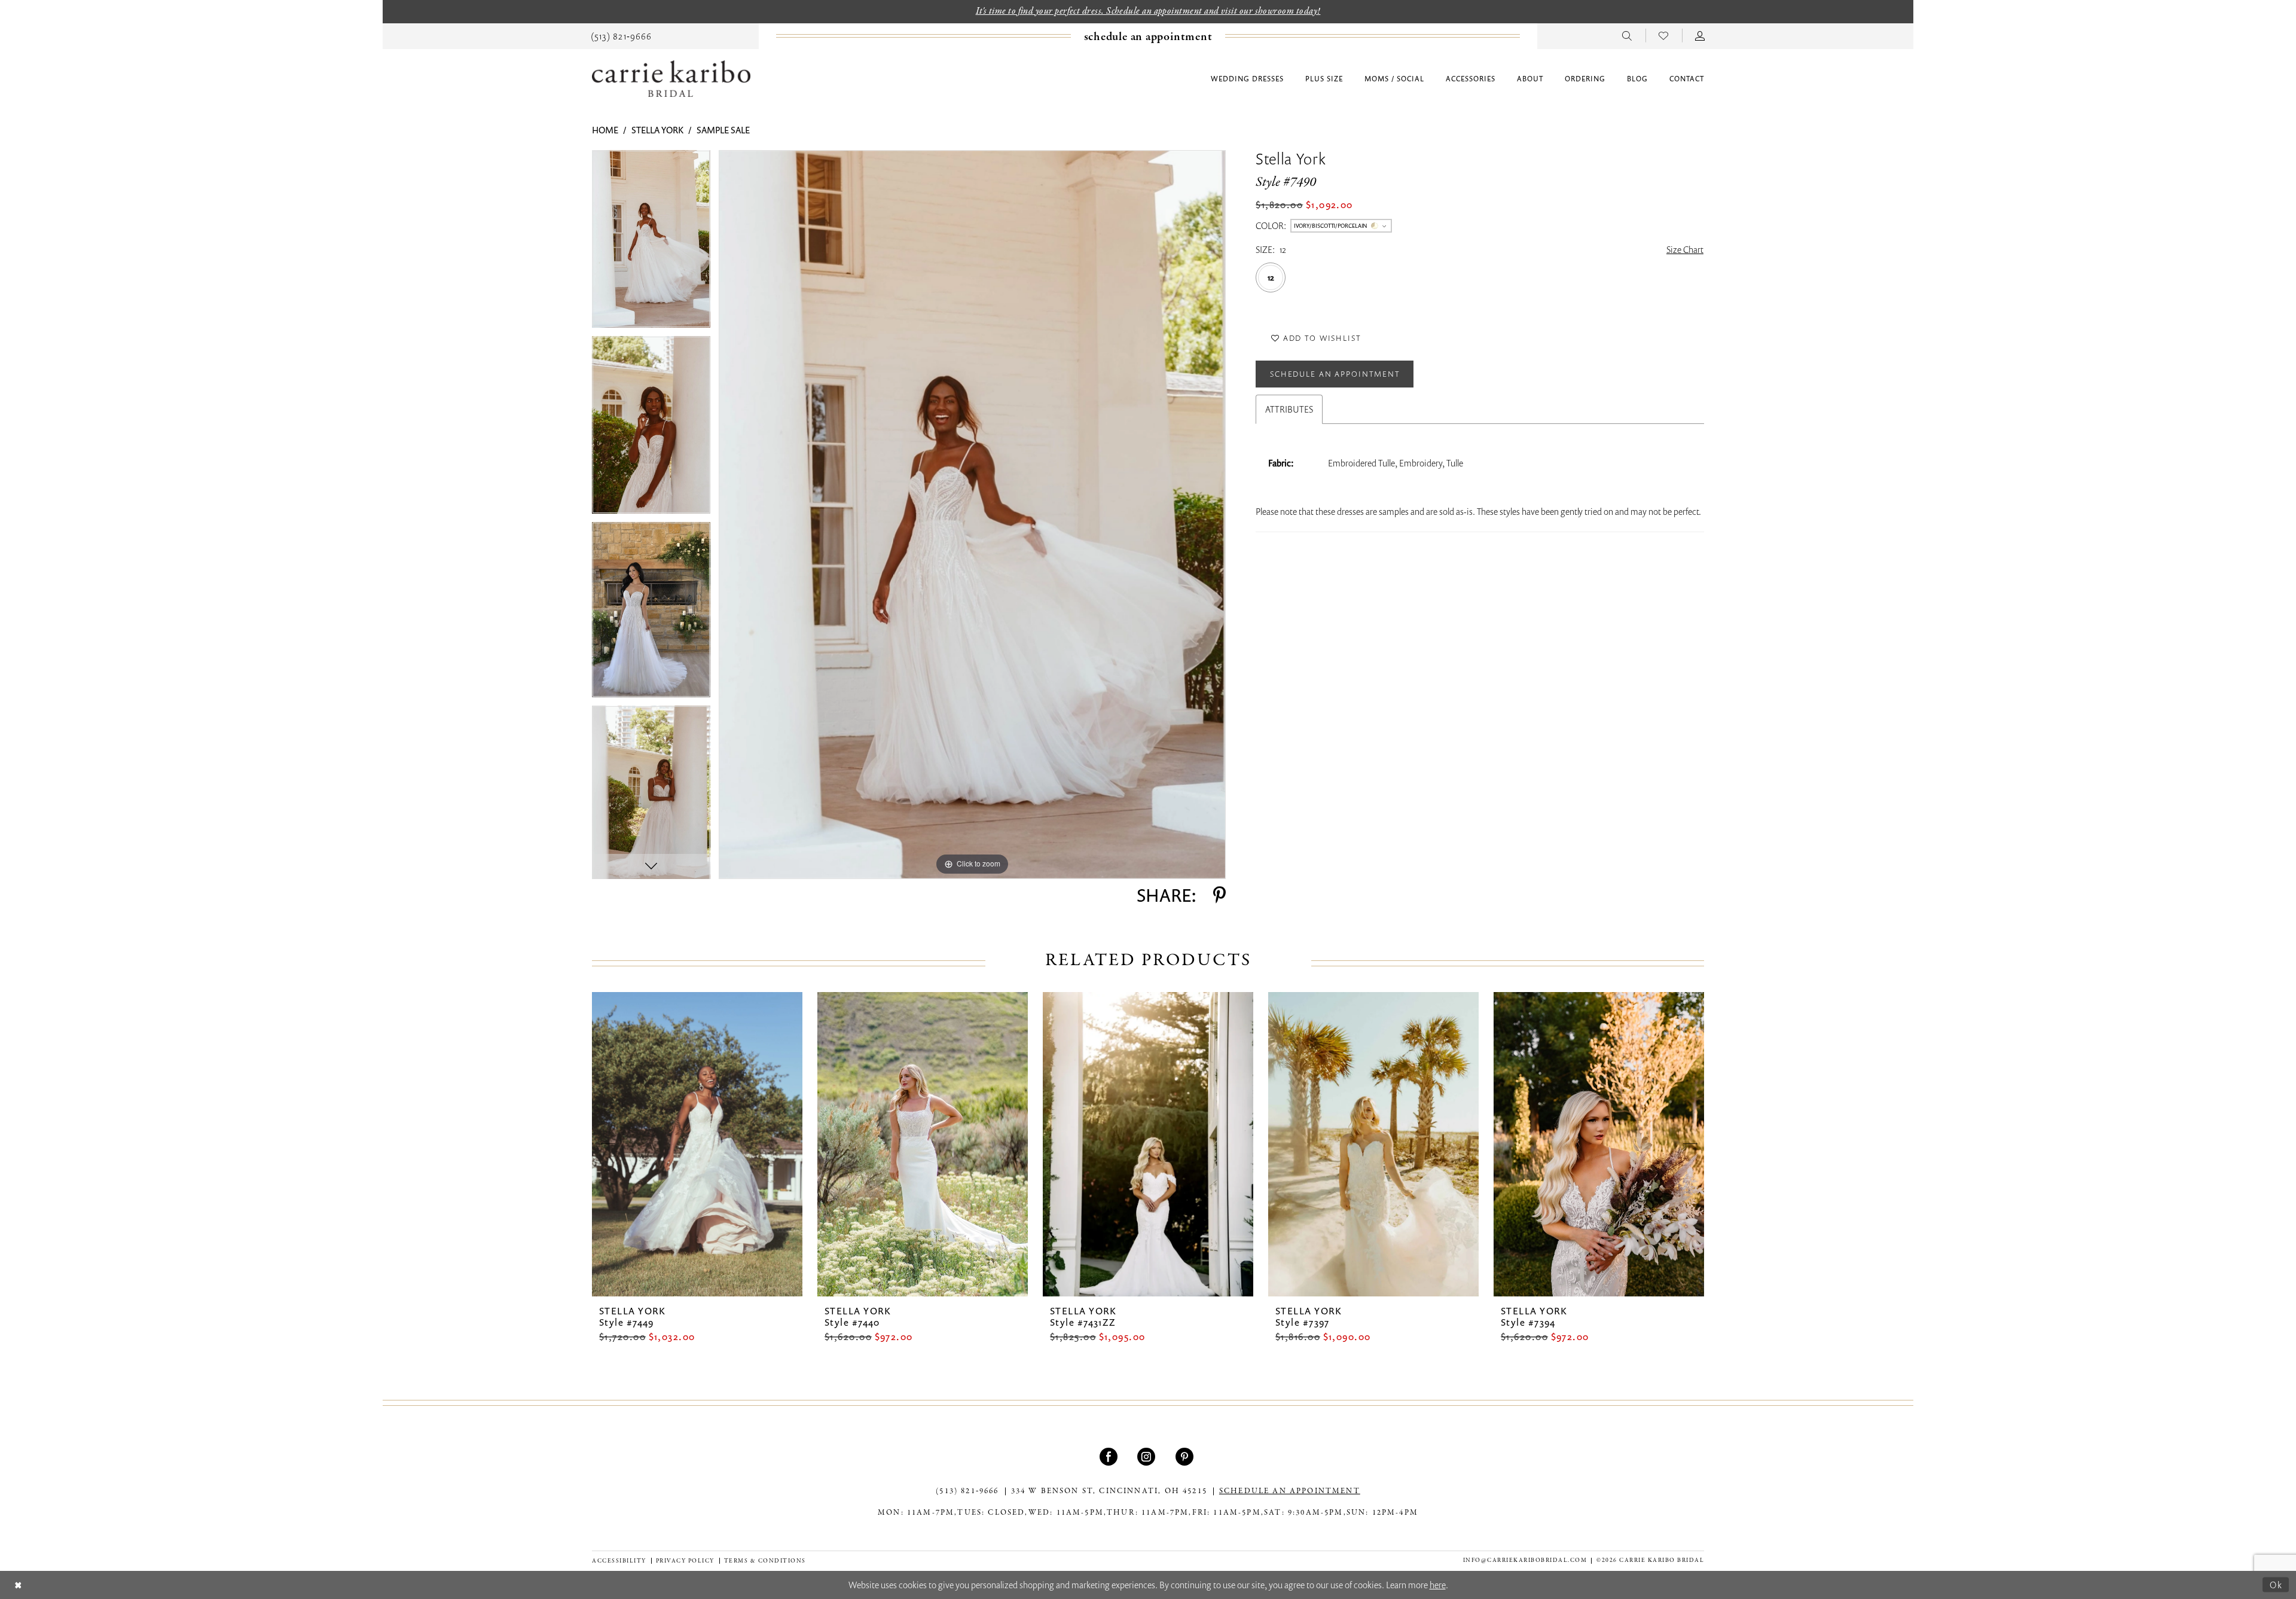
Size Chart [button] (1685, 249)
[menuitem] (621, 35)
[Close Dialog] (18, 1585)
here (1438, 1585)
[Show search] (1627, 35)
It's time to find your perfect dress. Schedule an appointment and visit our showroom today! (1148, 11)
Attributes (1289, 409)
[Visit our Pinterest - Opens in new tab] (1186, 1457)
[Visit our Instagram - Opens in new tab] (1148, 1457)
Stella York (657, 130)
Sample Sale (723, 130)
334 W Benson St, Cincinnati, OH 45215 (1109, 1491)
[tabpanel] (651, 243)
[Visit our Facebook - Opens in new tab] (1110, 1457)
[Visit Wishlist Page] (1664, 35)
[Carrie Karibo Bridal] (671, 79)
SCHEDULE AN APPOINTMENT (1290, 1491)
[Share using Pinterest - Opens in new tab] (1219, 895)
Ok (2276, 1585)
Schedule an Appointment (1335, 374)
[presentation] (697, 1144)
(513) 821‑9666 (967, 1491)
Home (605, 130)
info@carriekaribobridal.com (1525, 1560)
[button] (1700, 35)
